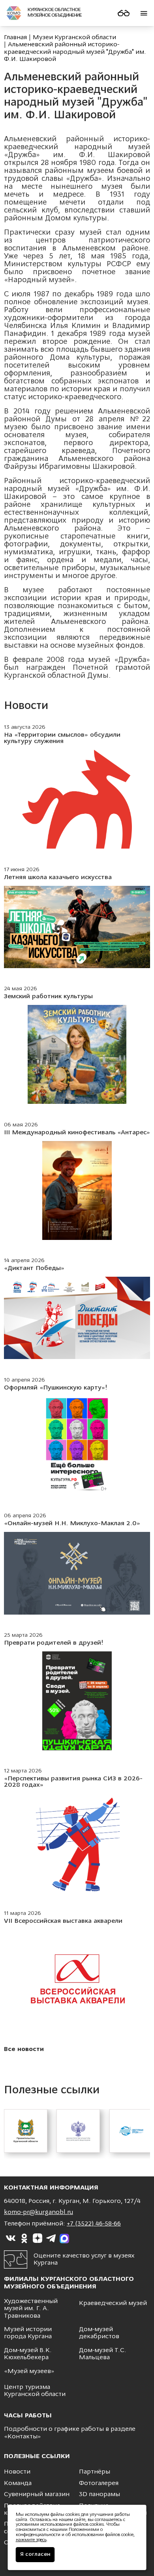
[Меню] (144, 13)
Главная (15, 38)
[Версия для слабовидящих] (124, 13)
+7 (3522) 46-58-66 (94, 2224)
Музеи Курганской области (74, 38)
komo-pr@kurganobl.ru (38, 2212)
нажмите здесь (31, 2540)
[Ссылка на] (11, 2239)
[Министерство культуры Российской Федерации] (78, 2131)
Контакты (23, 2437)
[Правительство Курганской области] (26, 2131)
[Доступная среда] (131, 2131)
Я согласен (35, 2554)
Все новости (24, 2049)
